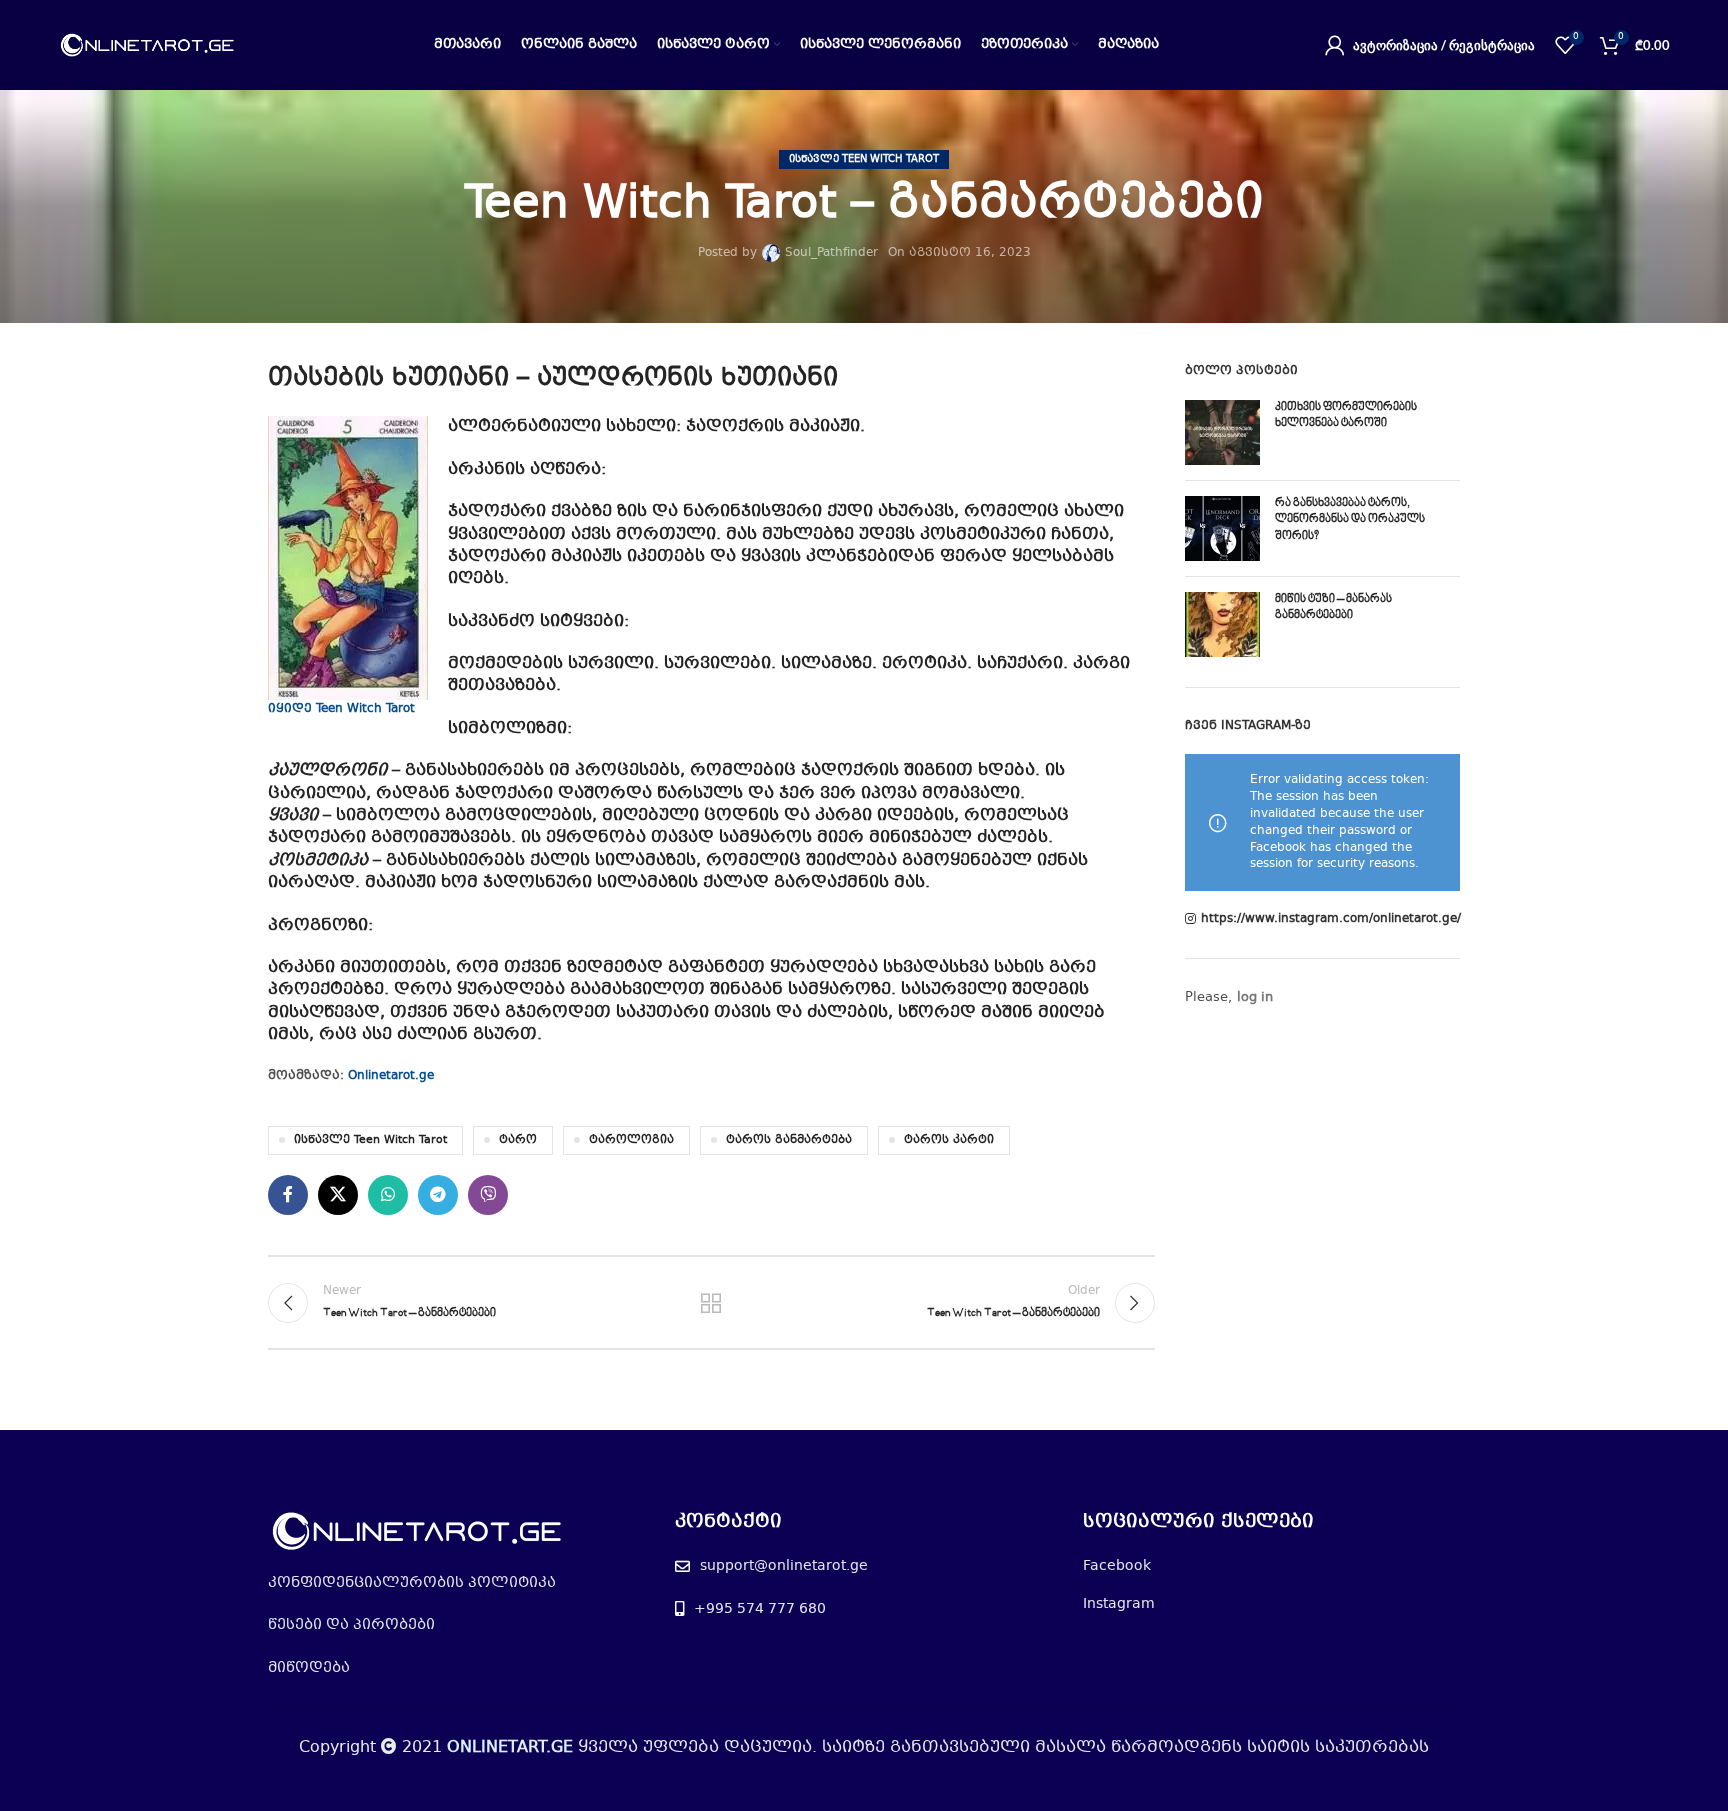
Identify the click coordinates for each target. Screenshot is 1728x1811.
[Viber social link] (488, 1195)
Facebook (1117, 1566)
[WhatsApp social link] (388, 1195)
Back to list (711, 1303)
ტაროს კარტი (949, 1140)
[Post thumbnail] (1222, 432)
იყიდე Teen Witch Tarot (341, 709)
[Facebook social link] (288, 1195)
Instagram (1119, 1604)
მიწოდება (309, 1668)
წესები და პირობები (351, 1625)
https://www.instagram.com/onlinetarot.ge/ (1331, 919)
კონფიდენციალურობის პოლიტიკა (412, 1583)
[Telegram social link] (438, 1195)
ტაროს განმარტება (789, 1140)
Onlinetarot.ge (391, 1076)
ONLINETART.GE (510, 1747)
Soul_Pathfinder (831, 253)
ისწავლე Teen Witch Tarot (864, 159)
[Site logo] (148, 45)
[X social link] (338, 1195)
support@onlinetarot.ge (784, 1566)
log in (1255, 998)
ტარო (518, 1140)
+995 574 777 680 (760, 1609)
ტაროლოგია (631, 1140)
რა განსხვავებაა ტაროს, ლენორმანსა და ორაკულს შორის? (1350, 520)
